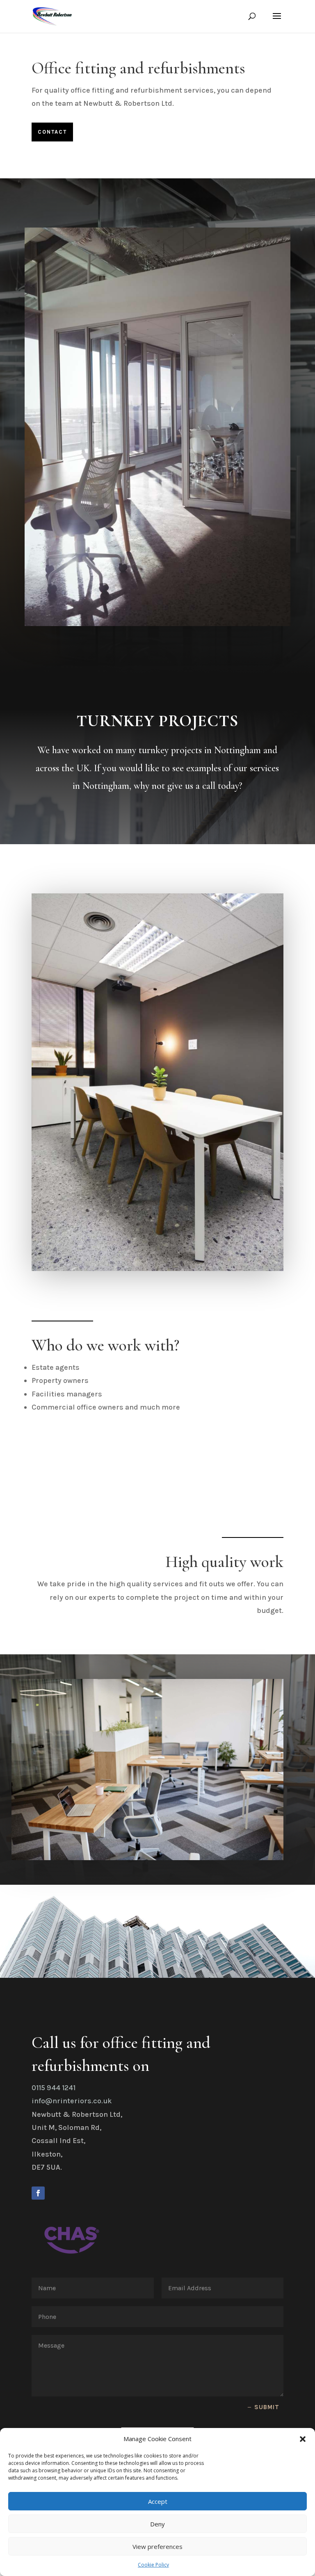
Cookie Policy (153, 2565)
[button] (303, 2439)
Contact (52, 132)
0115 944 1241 (54, 2088)
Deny (157, 2524)
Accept (158, 2501)
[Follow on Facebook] (38, 2193)
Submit (267, 2407)
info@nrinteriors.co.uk (72, 2101)
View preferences (157, 2546)
